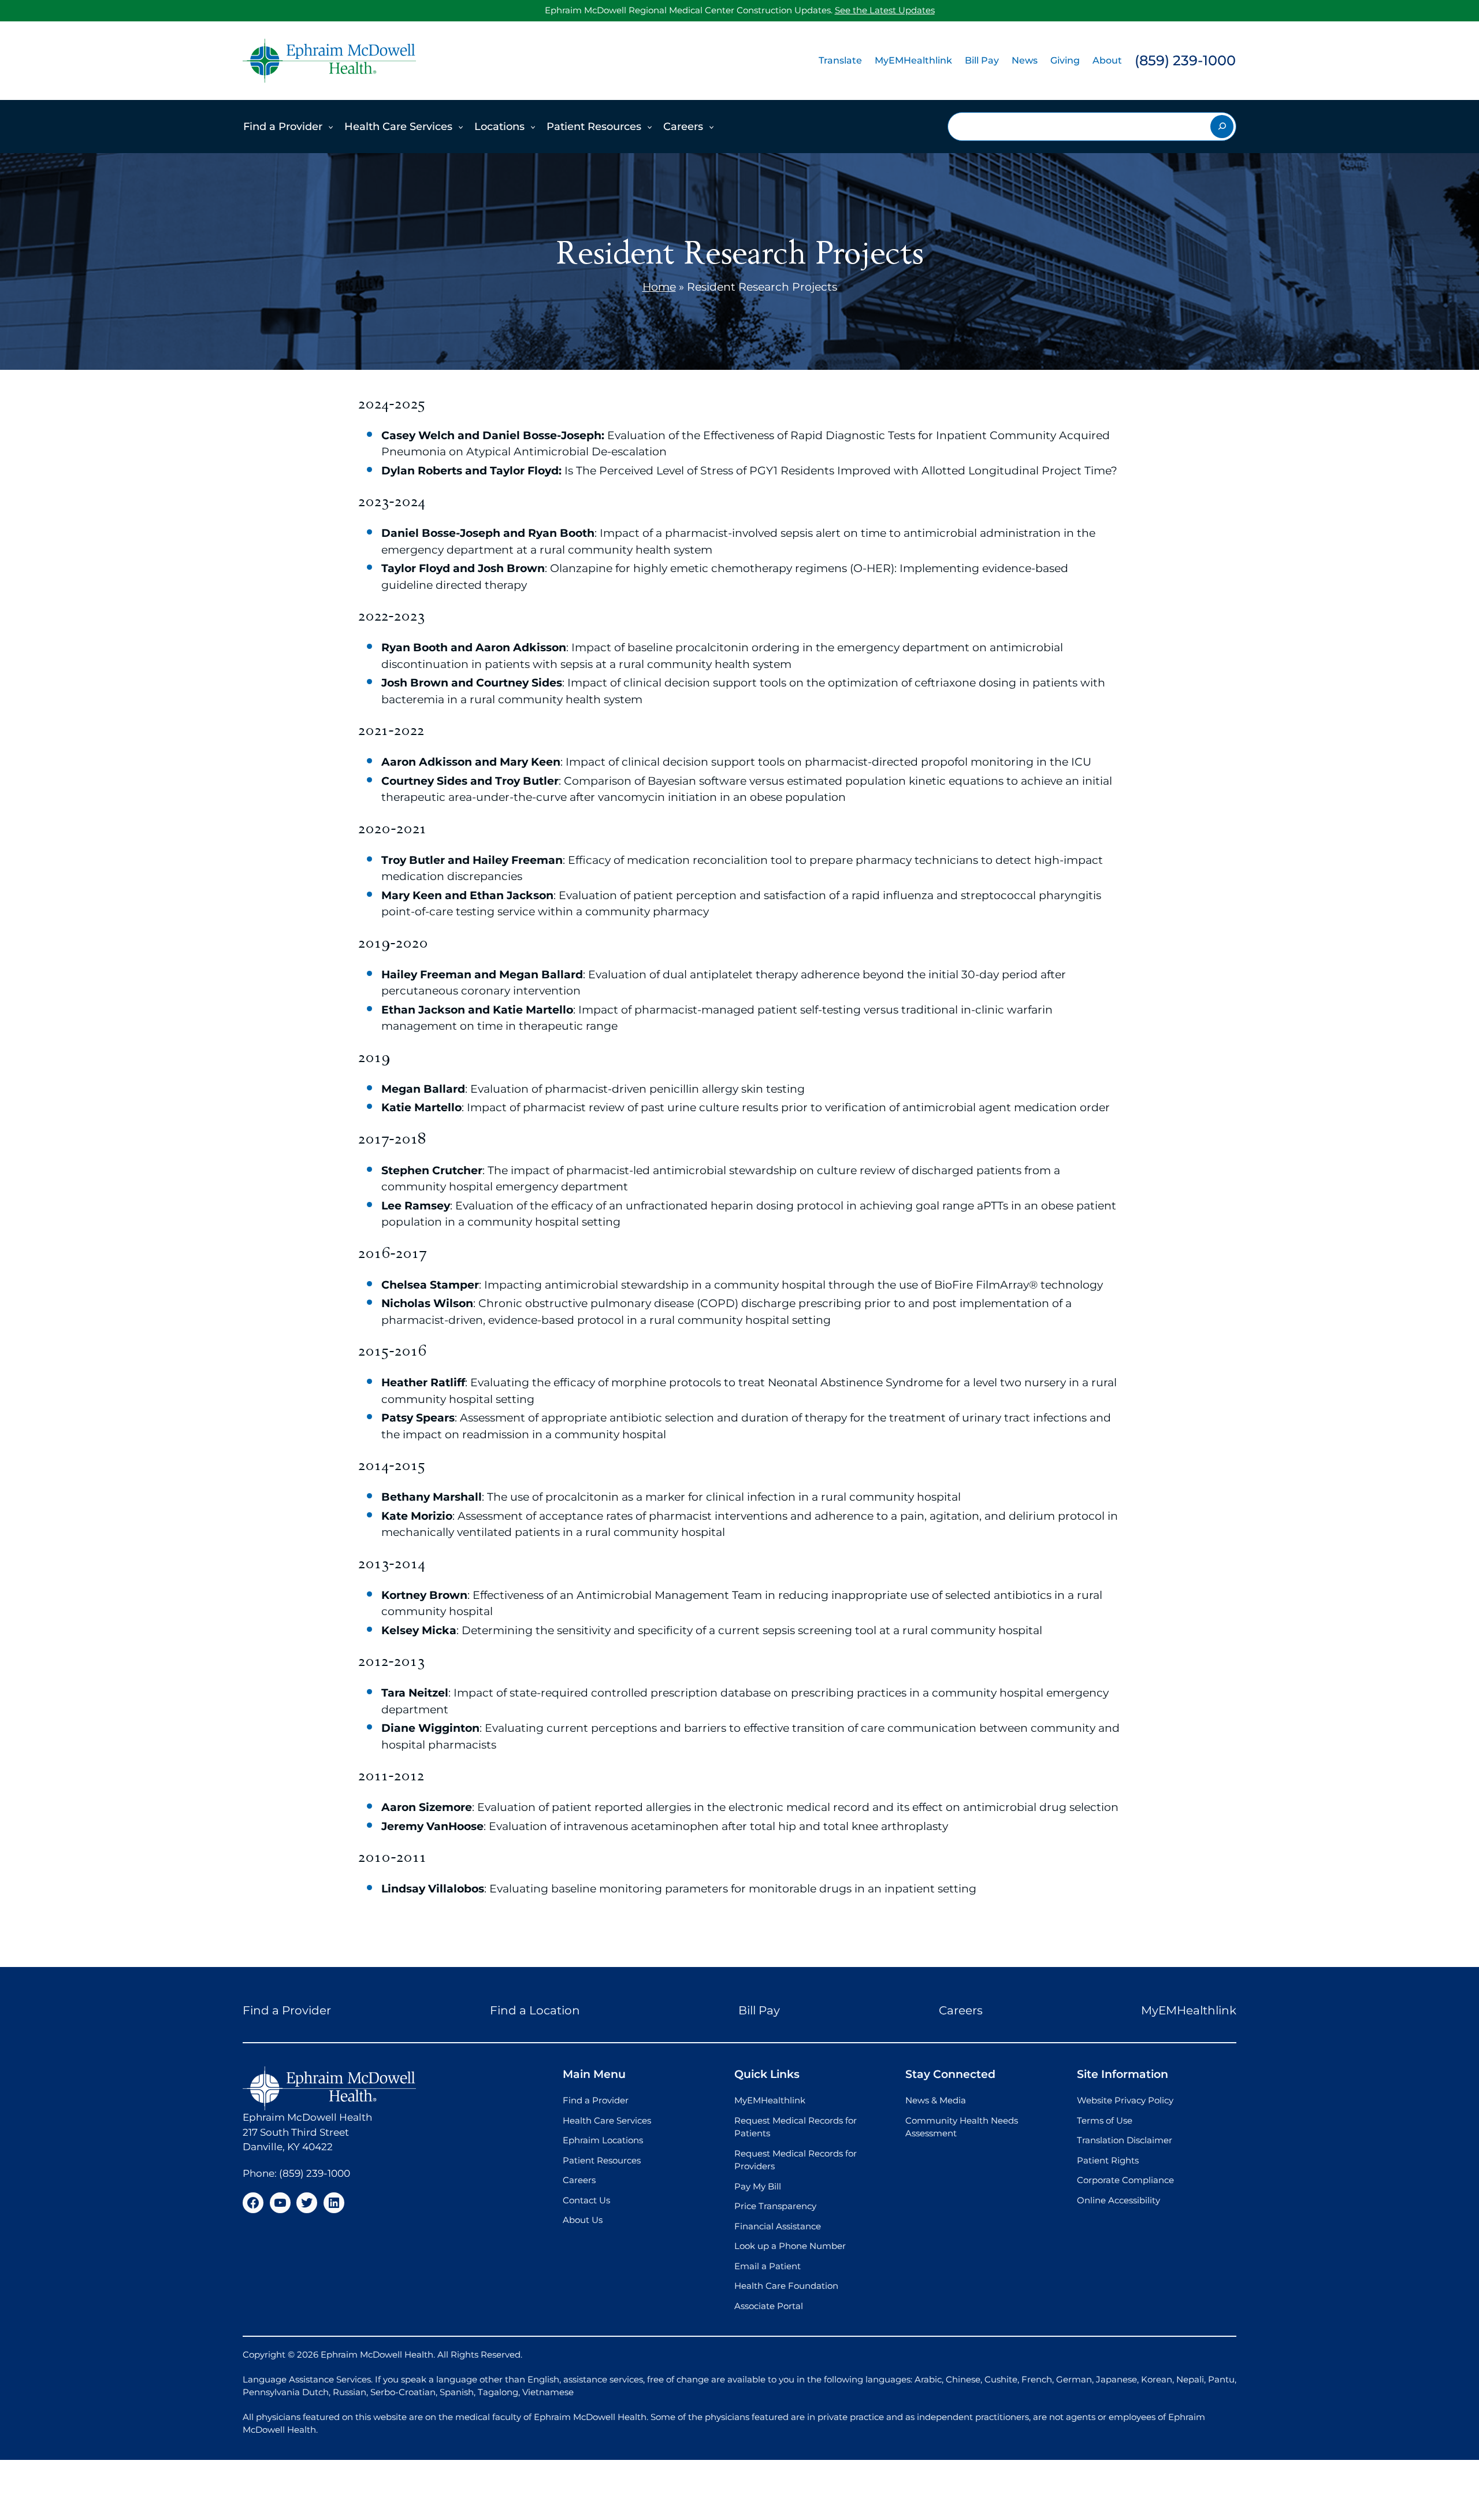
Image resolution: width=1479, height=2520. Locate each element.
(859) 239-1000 (1185, 60)
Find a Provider (283, 127)
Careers (683, 127)
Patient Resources (594, 127)
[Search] (1222, 127)
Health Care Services (398, 127)
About (1107, 60)
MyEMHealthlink (913, 60)
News (1025, 60)
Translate (840, 60)
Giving (1065, 60)
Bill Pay (982, 60)
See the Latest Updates (885, 10)
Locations (499, 127)
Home (659, 287)
